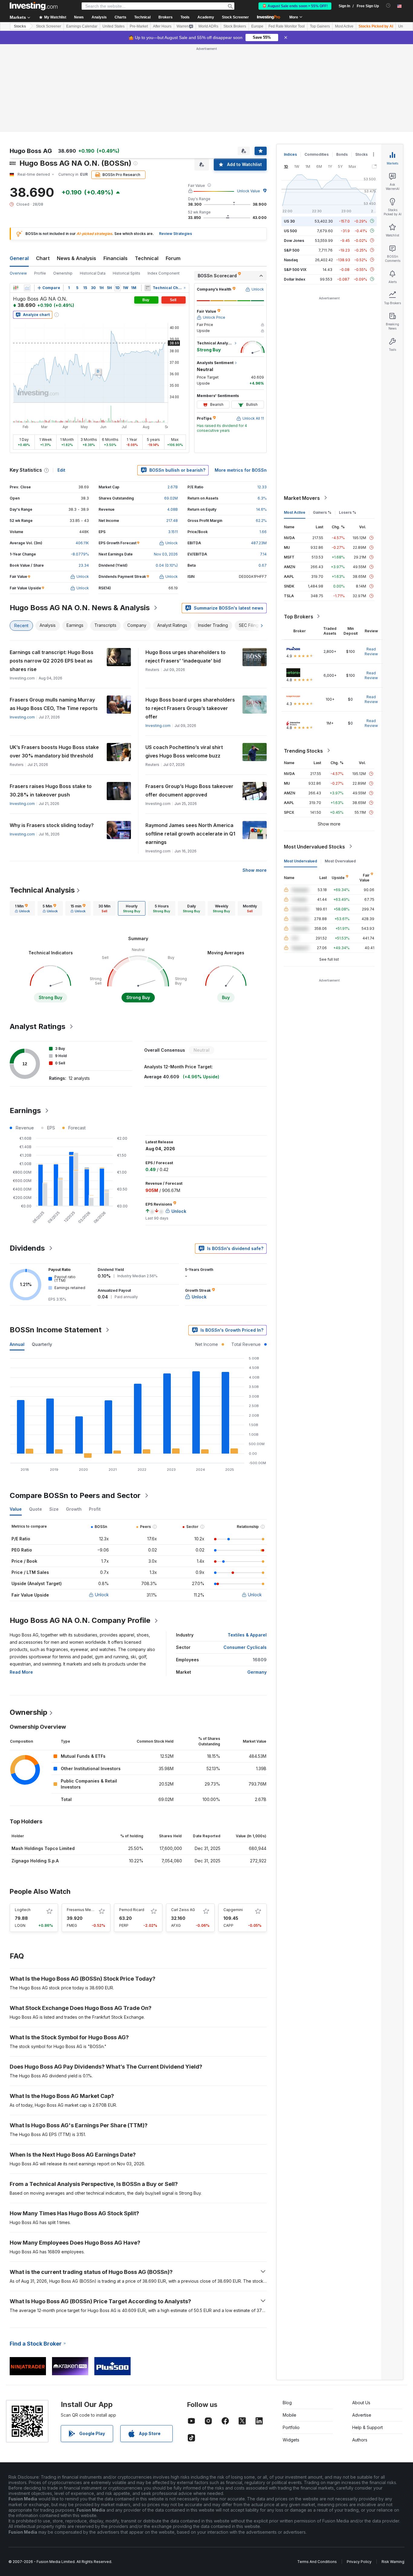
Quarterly (42, 1344)
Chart (43, 258)
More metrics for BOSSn (241, 470)
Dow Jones (294, 240)
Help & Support (367, 2427)
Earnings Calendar (82, 26)
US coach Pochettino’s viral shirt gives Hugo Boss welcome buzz (184, 751)
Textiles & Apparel (247, 1635)
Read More (21, 1672)
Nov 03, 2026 (166, 554)
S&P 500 (292, 250)
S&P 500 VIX (295, 269)
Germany (257, 1672)
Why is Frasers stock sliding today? (52, 825)
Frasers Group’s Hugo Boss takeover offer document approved (189, 790)
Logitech (23, 1910)
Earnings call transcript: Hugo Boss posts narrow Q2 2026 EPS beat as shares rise (52, 661)
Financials (115, 258)
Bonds (342, 154)
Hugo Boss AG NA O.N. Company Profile (80, 1620)
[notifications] (388, 6)
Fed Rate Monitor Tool (287, 26)
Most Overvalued (340, 861)
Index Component (164, 273)
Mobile (289, 2415)
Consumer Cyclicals (245, 1647)
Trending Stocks (303, 751)
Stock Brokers (235, 26)
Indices (290, 154)
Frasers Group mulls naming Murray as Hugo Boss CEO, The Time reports (54, 704)
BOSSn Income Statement (56, 1330)
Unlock (102, 1595)
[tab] (22, 908)
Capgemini (233, 1910)
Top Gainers (320, 26)
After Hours (162, 26)
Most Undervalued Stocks (314, 846)
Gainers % (322, 512)
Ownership (63, 273)
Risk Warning (393, 2562)
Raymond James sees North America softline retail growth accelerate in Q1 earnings (190, 834)
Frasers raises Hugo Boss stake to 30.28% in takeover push (51, 790)
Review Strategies (176, 234)
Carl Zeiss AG (183, 1910)
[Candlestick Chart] (16, 288)
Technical (147, 258)
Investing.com (22, 717)
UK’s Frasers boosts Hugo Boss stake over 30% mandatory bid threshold (54, 751)
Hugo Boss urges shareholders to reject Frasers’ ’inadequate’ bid (185, 656)
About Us (361, 2403)
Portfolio (291, 2427)
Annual (17, 1344)
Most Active (344, 26)
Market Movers (302, 498)
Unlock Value (249, 191)
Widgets (291, 2440)
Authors (360, 2440)
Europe (257, 26)
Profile (40, 273)
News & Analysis (76, 258)
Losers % (348, 512)
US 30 (289, 221)
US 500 (290, 231)
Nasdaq (291, 260)
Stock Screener (235, 17)
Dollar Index (295, 279)
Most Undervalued (301, 861)
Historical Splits (127, 273)
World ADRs (208, 26)
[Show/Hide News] (148, 288)
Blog (287, 2403)
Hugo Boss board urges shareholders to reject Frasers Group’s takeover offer (190, 708)
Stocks (20, 26)
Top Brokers (299, 616)
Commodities (317, 154)
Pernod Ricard (132, 1910)
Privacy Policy (359, 2562)
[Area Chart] (27, 288)
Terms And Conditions (317, 2562)
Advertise (362, 2415)
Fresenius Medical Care (88, 1910)
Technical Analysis (42, 890)
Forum (173, 258)
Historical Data (93, 273)
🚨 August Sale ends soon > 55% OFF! (295, 6)
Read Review (371, 651)
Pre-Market (139, 26)
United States (114, 26)
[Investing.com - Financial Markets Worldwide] (34, 6)
